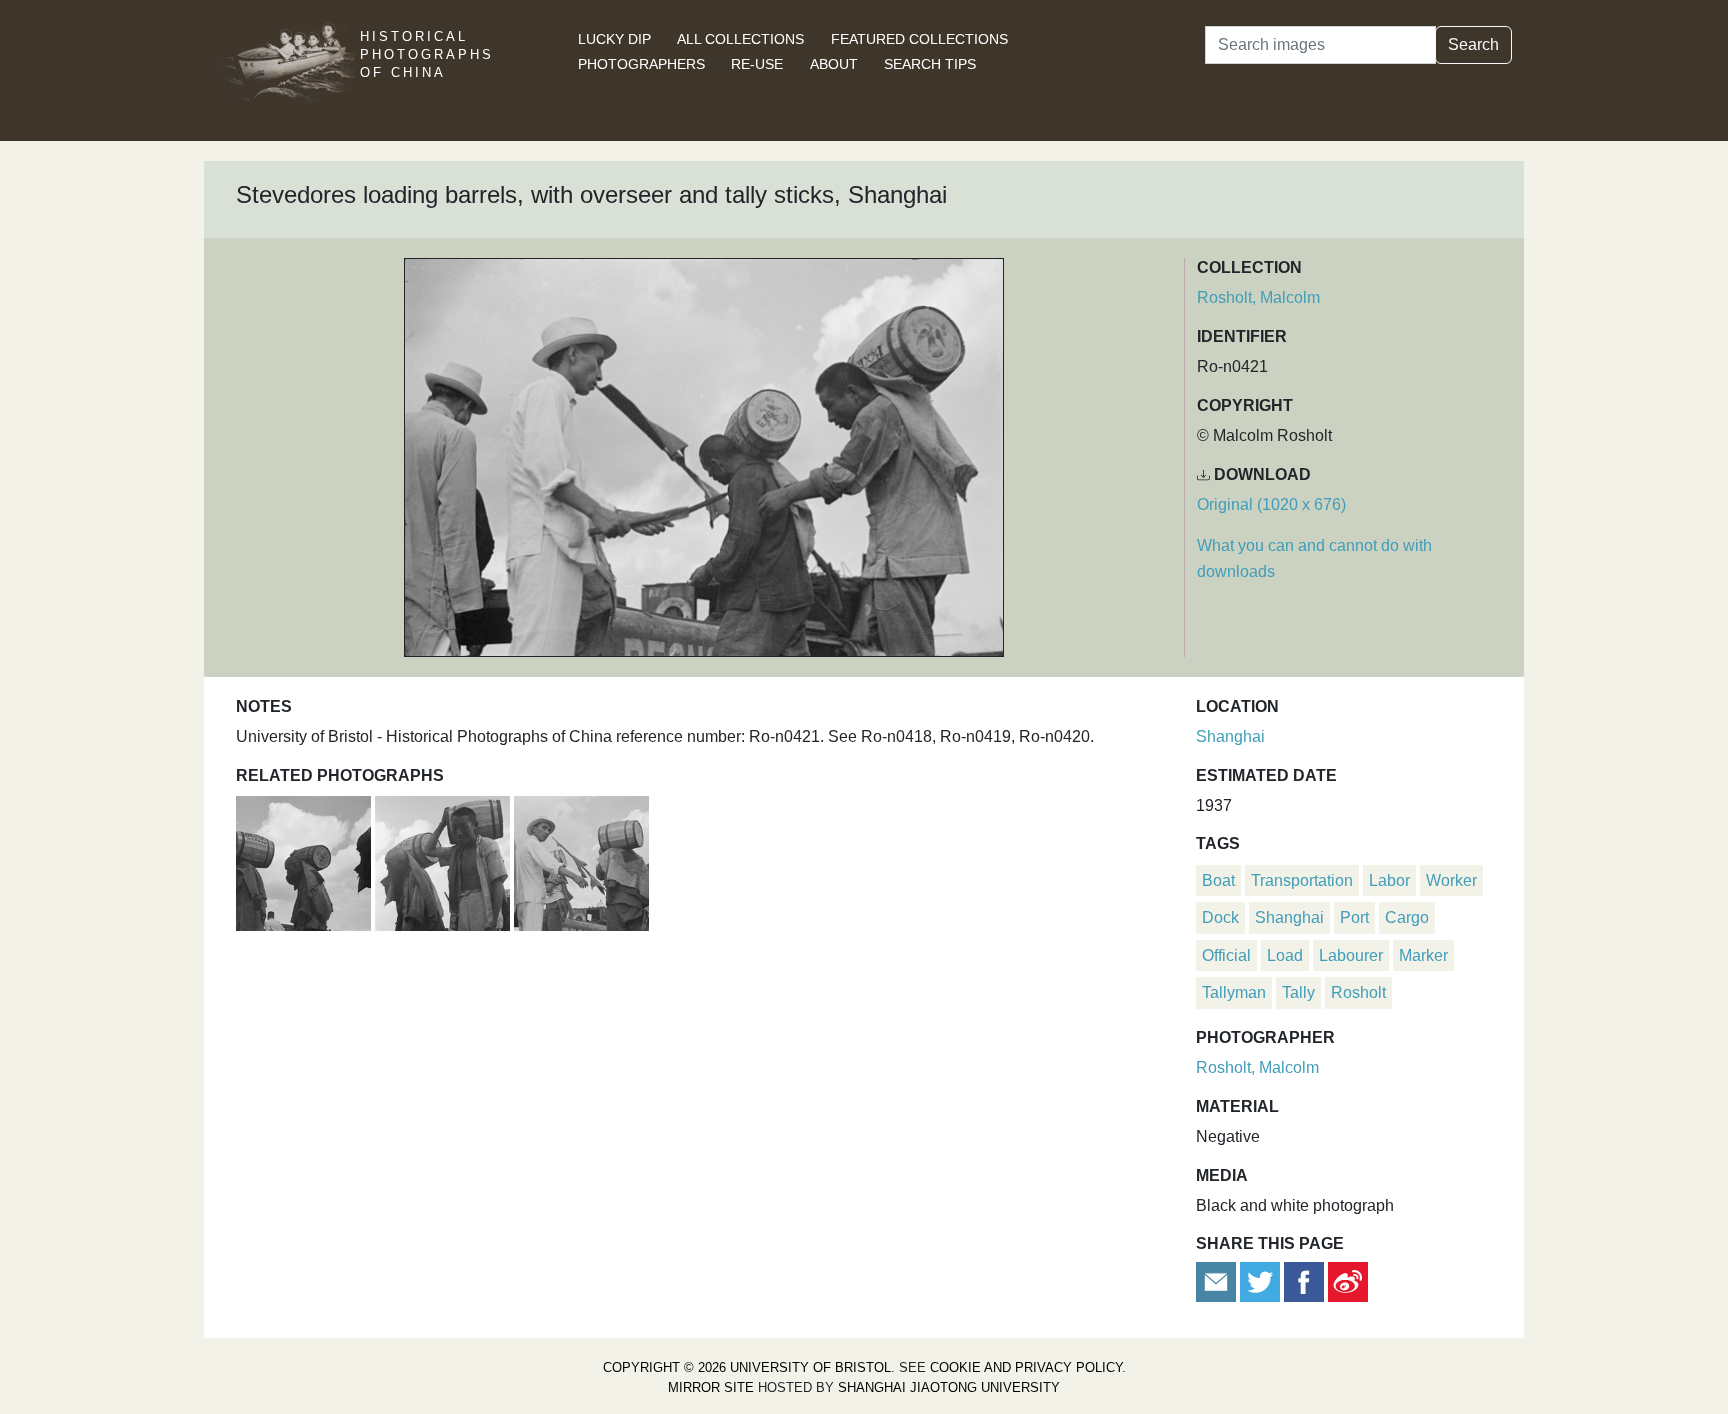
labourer (1351, 955)
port (1354, 917)
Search (1473, 44)
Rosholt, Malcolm (1258, 297)
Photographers (641, 64)
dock (1220, 917)
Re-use (757, 64)
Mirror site (711, 1387)
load (1285, 955)
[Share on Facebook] (1304, 1280)
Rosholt (1358, 992)
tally (1298, 992)
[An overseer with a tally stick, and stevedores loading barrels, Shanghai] (581, 860)
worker (1451, 880)
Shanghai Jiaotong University (949, 1387)
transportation (1302, 880)
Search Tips (930, 64)
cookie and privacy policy (1026, 1367)
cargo (1407, 917)
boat (1218, 880)
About (834, 64)
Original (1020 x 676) (1271, 504)
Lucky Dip (614, 39)
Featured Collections (919, 39)
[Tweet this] (1262, 1280)
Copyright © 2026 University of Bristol (747, 1367)
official (1226, 955)
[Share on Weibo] (1348, 1280)
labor (1389, 880)
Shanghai (1230, 736)
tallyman (1234, 992)
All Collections (740, 39)
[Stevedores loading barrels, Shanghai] (305, 860)
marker (1423, 955)
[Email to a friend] (1218, 1280)
